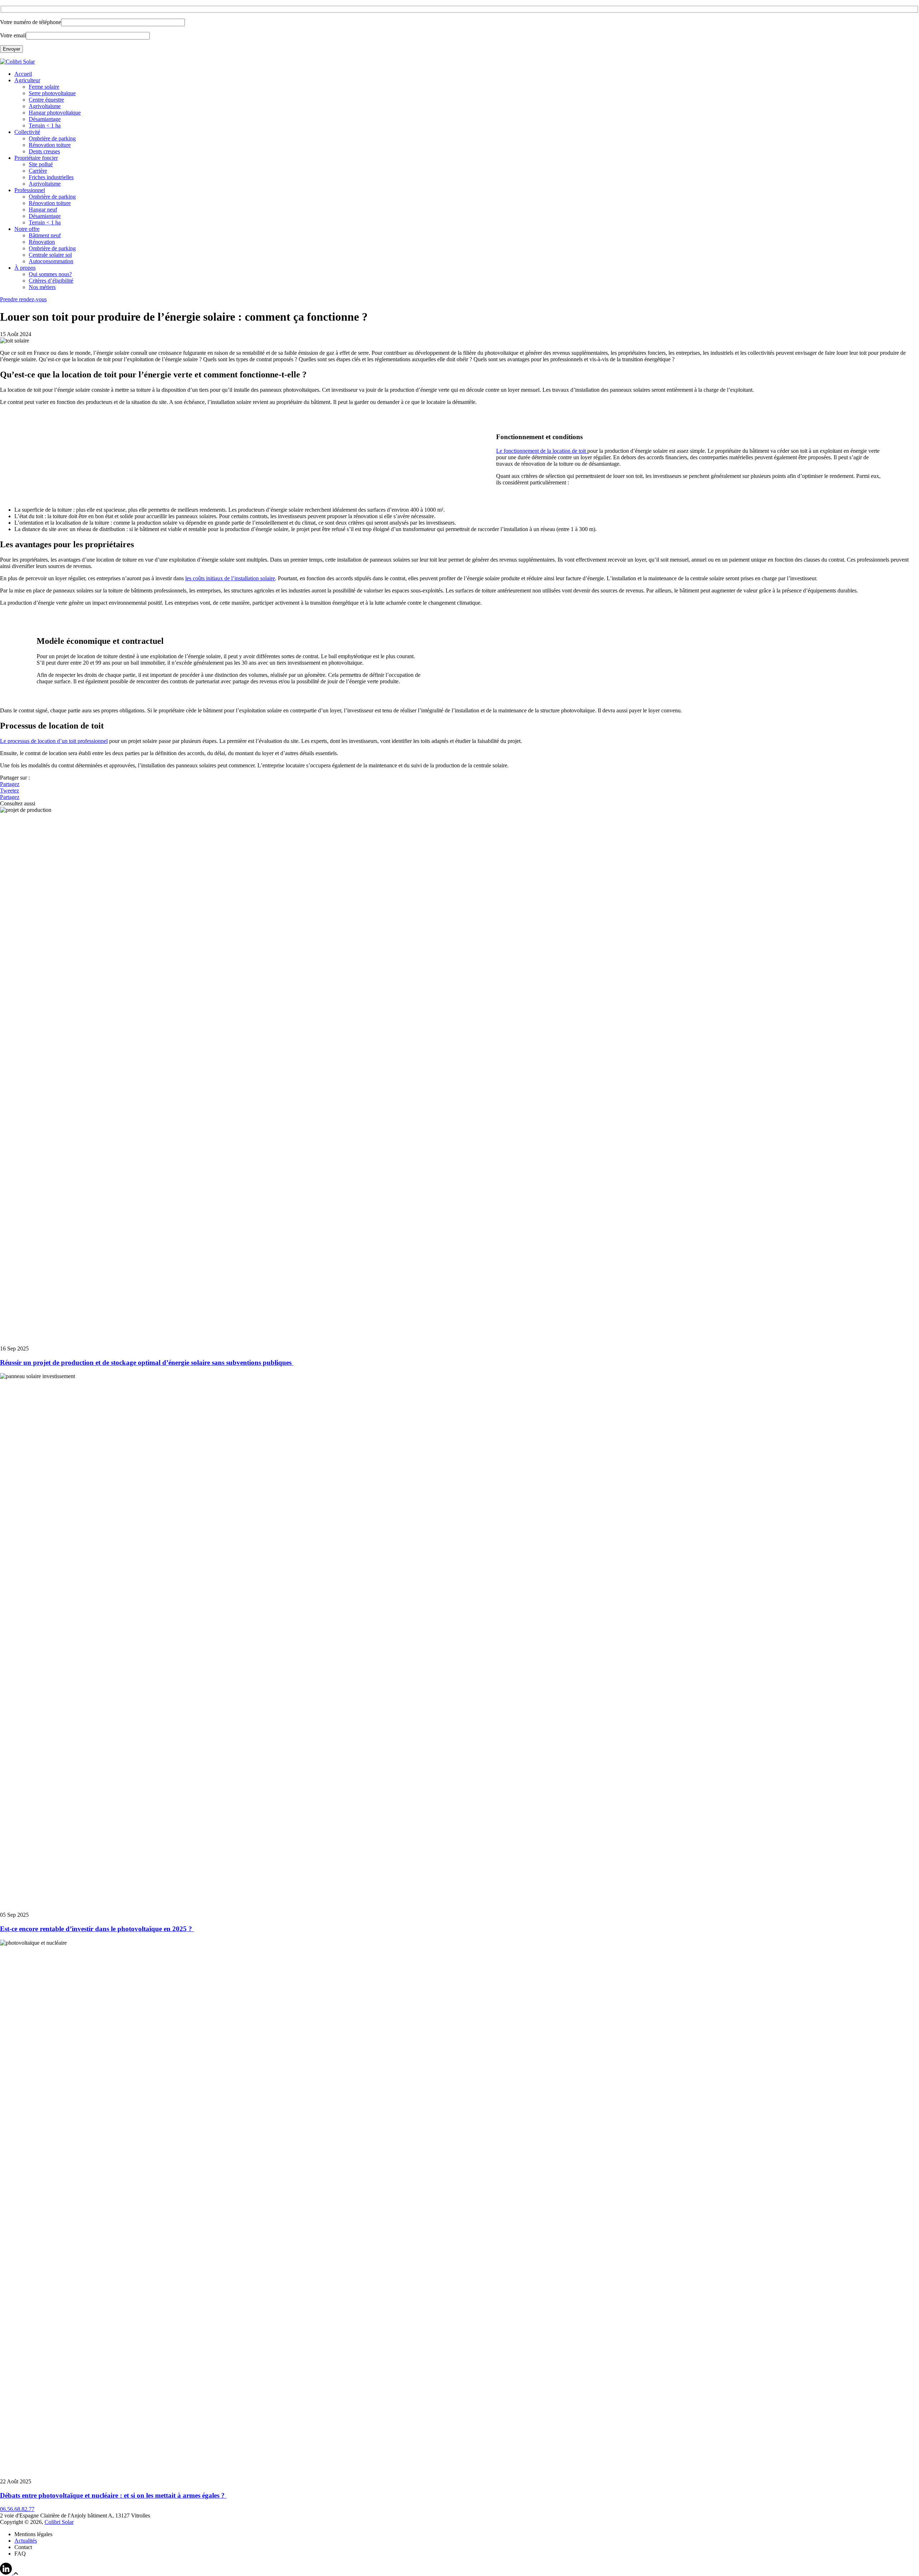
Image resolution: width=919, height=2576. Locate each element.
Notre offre (27, 229)
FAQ (20, 2554)
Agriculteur (27, 80)
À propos (25, 268)
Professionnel (30, 190)
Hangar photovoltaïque (55, 113)
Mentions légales (33, 2534)
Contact (23, 2547)
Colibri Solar (59, 2522)
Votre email (13, 35)
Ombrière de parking (52, 138)
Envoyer (11, 49)
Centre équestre (46, 100)
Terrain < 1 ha (45, 125)
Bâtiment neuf (45, 235)
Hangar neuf (43, 210)
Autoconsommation (51, 261)
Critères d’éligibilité (51, 281)
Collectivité (27, 132)
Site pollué (41, 164)
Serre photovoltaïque (52, 93)
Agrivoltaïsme (45, 106)
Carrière (38, 171)
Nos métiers (42, 287)
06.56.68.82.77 (17, 2509)
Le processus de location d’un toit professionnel (54, 741)
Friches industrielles (51, 177)
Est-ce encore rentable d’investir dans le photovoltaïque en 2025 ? (97, 1929)
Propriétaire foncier (36, 158)
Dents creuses (44, 151)
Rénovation (42, 242)
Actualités (26, 2541)
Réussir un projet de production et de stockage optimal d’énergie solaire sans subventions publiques (147, 1363)
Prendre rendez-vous (23, 299)
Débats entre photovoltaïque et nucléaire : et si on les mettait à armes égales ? (113, 2495)
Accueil (23, 74)
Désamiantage (45, 119)
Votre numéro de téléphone (31, 22)
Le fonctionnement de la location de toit (542, 451)
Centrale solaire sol (50, 255)
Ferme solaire (44, 87)
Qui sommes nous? (50, 274)
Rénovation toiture (50, 145)
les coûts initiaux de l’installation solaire (230, 578)
